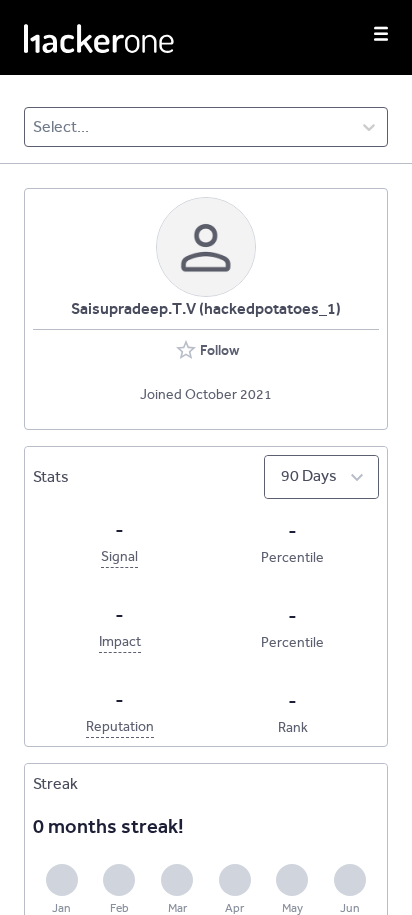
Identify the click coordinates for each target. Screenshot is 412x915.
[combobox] (34, 127)
